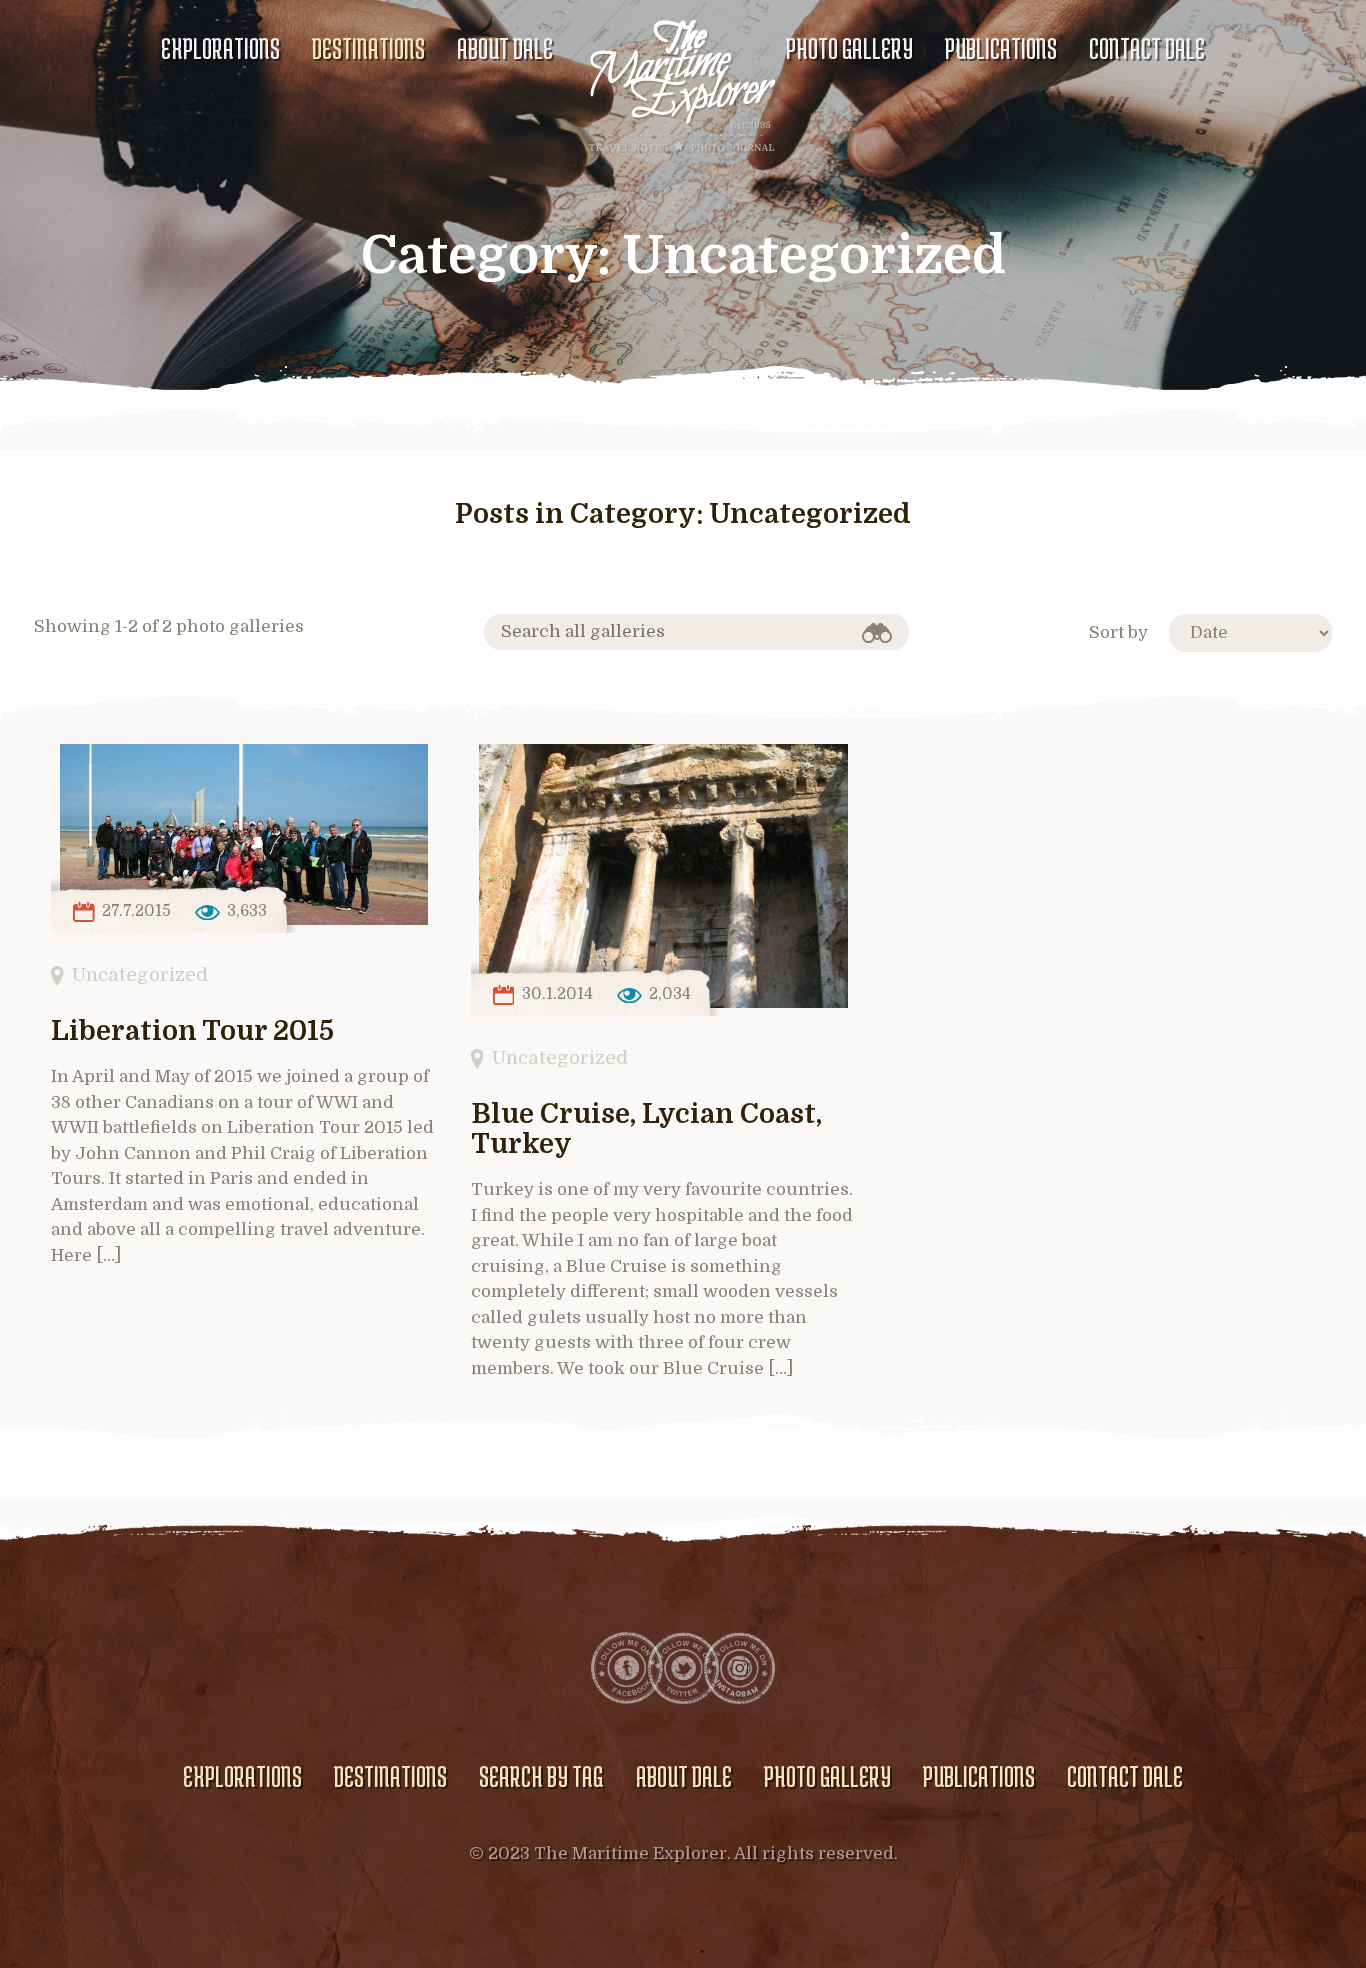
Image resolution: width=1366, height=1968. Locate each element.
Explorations (220, 48)
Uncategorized (140, 974)
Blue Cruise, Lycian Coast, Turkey (646, 1129)
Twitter (683, 1668)
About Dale (505, 48)
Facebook (627, 1668)
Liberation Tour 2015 (192, 1031)
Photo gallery (849, 48)
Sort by (1118, 632)
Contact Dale (1147, 48)
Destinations (368, 48)
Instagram (739, 1668)
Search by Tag (541, 1776)
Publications (1001, 48)
